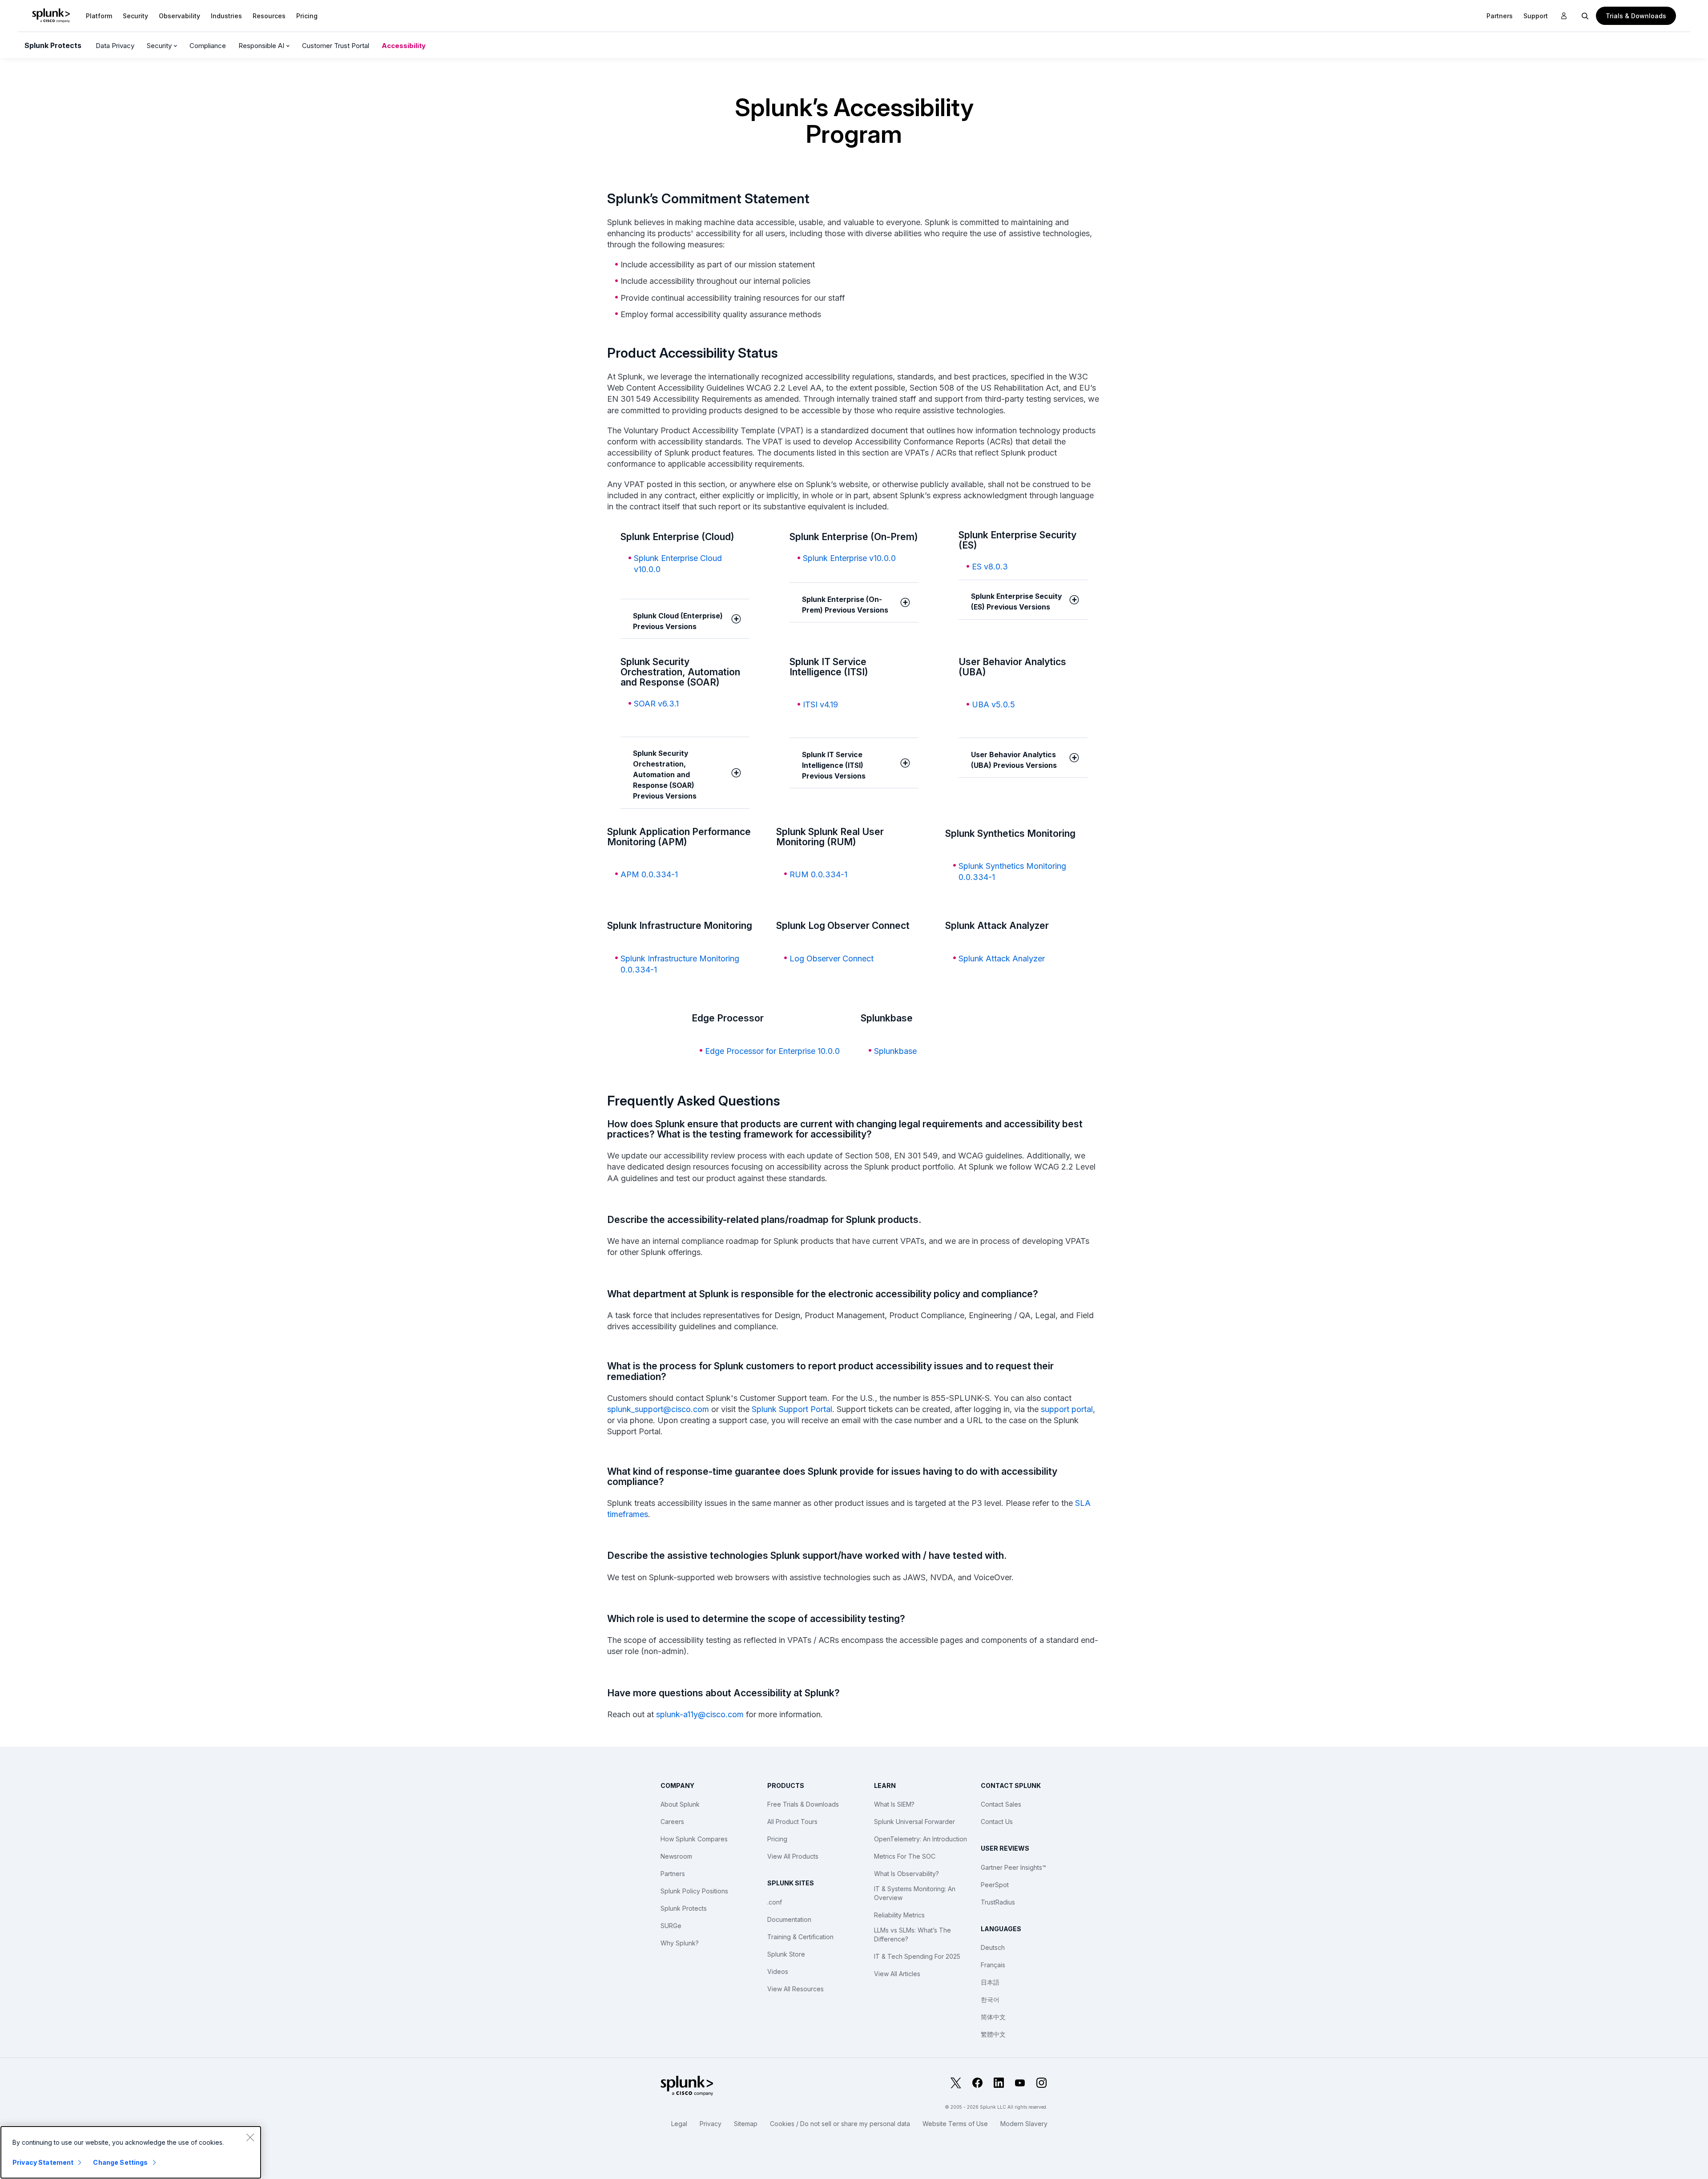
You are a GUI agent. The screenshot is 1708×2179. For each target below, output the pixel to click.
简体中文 (993, 2017)
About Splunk (680, 1804)
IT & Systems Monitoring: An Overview (915, 1893)
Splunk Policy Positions (694, 1891)
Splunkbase (895, 1051)
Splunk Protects (53, 45)
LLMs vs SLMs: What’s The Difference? (912, 1935)
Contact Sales (1001, 1804)
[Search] (1585, 16)
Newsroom (676, 1856)
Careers (672, 1822)
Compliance (208, 46)
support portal (1067, 1409)
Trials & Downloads (1636, 16)
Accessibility (404, 46)
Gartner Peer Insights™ (1013, 1867)
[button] (99, 16)
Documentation (789, 1919)
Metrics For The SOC (905, 1856)
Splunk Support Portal (792, 1409)
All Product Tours (792, 1822)
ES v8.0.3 (990, 567)
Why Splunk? (680, 1943)
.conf (775, 1902)
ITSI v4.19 (820, 704)
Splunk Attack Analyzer (1002, 958)
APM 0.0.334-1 (649, 874)
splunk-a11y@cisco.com (700, 1714)
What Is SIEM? (894, 1804)
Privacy (711, 2124)
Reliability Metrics (899, 1915)
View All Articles (897, 1974)
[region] (131, 2152)
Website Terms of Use (955, 2124)
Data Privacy (115, 46)
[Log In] (1564, 16)
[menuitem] (99, 16)
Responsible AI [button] (262, 46)
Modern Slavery (1024, 2124)
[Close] (250, 2137)
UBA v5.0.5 (993, 704)
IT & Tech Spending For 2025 (917, 1956)
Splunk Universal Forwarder (914, 1822)
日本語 (990, 1982)
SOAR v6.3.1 (656, 704)
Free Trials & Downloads (803, 1804)
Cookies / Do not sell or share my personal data (840, 2124)
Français (993, 1965)
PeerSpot (995, 1885)
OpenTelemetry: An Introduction (920, 1839)
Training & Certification (800, 1937)
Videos (778, 1971)
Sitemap (746, 2124)
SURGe (671, 1926)
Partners (673, 1874)
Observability (179, 16)
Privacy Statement (43, 2162)
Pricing (777, 1839)
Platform (99, 16)
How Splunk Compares (694, 1839)
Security (135, 16)
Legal (679, 2124)
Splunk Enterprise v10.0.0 (849, 558)
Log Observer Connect (832, 958)
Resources (269, 16)
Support (1536, 16)
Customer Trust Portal (336, 46)
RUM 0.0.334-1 (818, 874)
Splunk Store (786, 1954)
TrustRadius (998, 1902)
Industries (226, 16)
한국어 (990, 1999)
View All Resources (796, 1989)
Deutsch (993, 1947)
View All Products (793, 1856)
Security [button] (160, 46)
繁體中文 (993, 2034)
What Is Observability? (906, 1874)
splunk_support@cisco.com (658, 1409)
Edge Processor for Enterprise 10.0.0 (772, 1051)
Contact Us (997, 1822)
